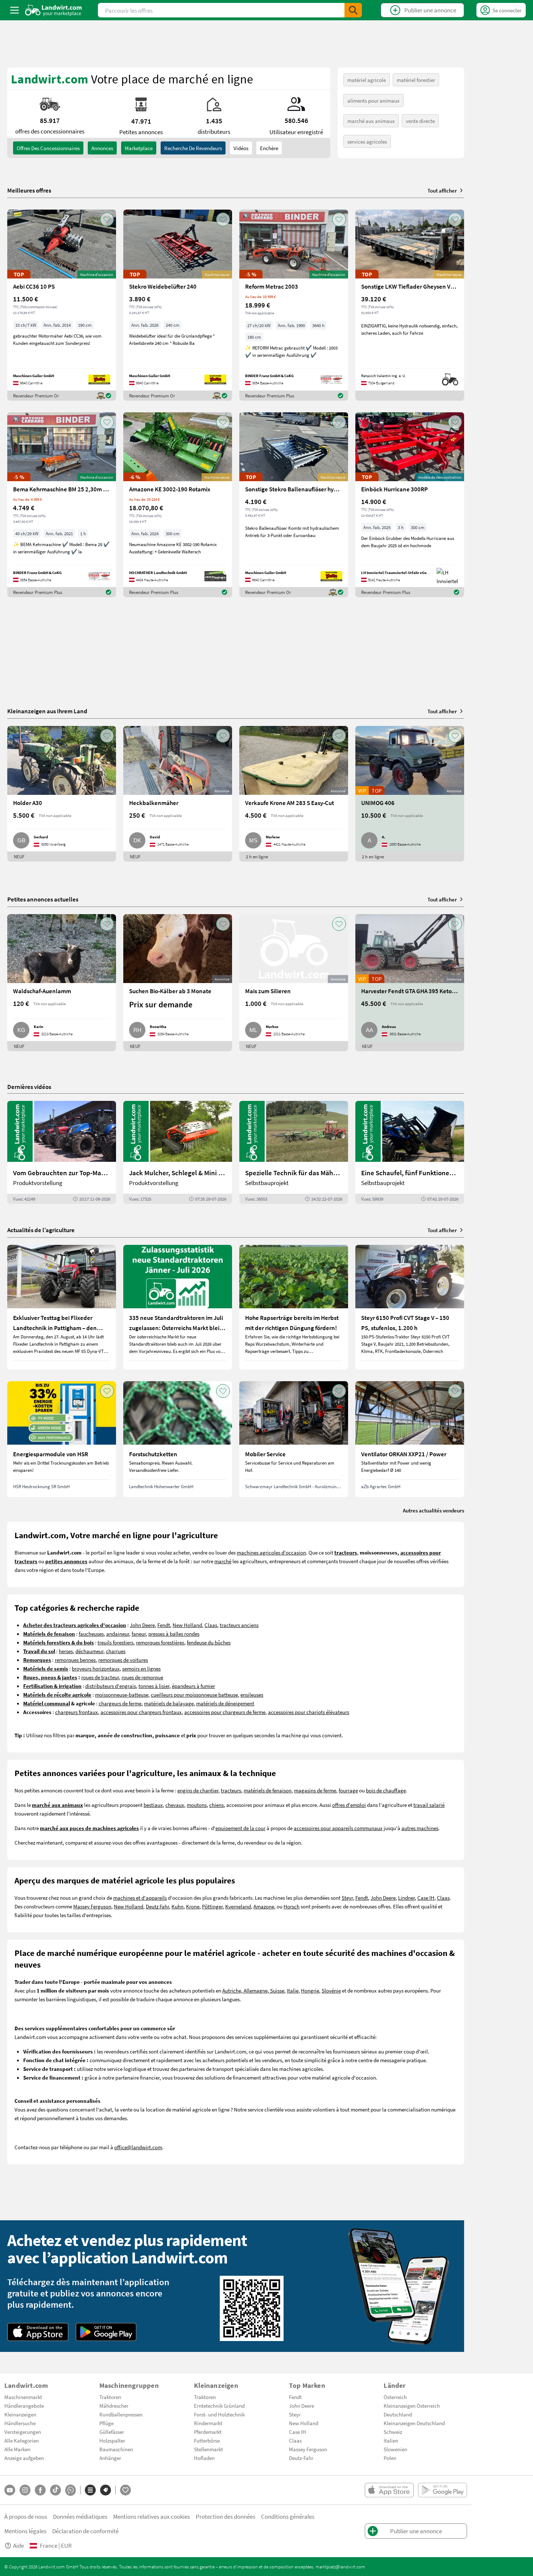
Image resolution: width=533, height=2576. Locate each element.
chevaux (175, 1805)
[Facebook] (40, 2490)
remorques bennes (75, 1660)
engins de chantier (198, 1790)
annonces (102, 148)
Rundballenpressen (121, 2414)
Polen (390, 2458)
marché (223, 1561)
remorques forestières (160, 1642)
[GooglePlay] (106, 2332)
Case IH (426, 1898)
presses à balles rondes (174, 1634)
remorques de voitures (123, 1660)
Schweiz (393, 2432)
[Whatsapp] (71, 2490)
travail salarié (429, 1805)
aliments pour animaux (373, 100)
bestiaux (153, 1805)
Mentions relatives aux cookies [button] (152, 2516)
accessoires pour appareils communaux (338, 1828)
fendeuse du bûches (209, 1642)
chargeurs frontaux (77, 1712)
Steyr (347, 1898)
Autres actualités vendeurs (433, 1510)
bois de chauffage (386, 1790)
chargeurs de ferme (120, 1703)
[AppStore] (38, 2332)
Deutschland (398, 2414)
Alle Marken (17, 2449)
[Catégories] (90, 2490)
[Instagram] (25, 2490)
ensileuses (252, 1694)
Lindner (406, 1898)
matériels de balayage (169, 1703)
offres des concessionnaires (48, 148)
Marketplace (139, 148)
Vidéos (241, 148)
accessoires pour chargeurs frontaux (141, 1712)
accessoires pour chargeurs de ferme (225, 1712)
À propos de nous (26, 2516)
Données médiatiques (80, 2516)
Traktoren (110, 2397)
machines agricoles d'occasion (271, 1552)
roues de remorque (142, 1677)
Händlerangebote (24, 2406)
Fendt (164, 1625)
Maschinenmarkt (23, 2397)
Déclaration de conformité (85, 2531)
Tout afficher (442, 190)
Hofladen (204, 2458)
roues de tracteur (100, 1677)
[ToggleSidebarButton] (15, 10)
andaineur (118, 1634)
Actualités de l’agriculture (41, 1230)
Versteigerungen (23, 2432)
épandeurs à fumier (193, 1686)
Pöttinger (212, 1906)
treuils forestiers (115, 1642)
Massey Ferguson (92, 1906)
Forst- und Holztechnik (219, 2414)
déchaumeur (89, 1651)
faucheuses (91, 1634)
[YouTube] (10, 2490)
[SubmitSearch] (353, 10)
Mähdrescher (114, 2406)
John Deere (142, 1625)
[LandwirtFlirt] (125, 2490)
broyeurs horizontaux (96, 1668)
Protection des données (226, 2516)
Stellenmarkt (208, 2449)
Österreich (395, 2397)
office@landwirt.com (138, 2147)
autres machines (420, 1828)
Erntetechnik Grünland (219, 2406)
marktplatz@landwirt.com (340, 2567)
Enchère (269, 148)
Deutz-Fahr (301, 2458)
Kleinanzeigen (20, 2414)
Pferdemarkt (208, 2432)
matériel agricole (367, 80)
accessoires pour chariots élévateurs (309, 1712)
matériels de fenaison (268, 1790)
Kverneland (238, 1906)
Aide (18, 2545)
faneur (139, 1634)
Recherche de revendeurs (193, 148)
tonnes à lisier (154, 1686)
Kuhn (177, 1906)
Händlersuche (20, 2423)
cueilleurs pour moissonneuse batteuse (194, 1694)
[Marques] (106, 2490)
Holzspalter (112, 2440)
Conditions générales (288, 2516)
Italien (391, 2440)
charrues (116, 1651)
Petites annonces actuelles (43, 899)
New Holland (187, 1625)
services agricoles (367, 141)
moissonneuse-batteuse (122, 1694)
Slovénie (331, 1990)
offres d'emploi (349, 1805)
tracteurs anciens (239, 1625)
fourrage (348, 1790)
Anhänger (110, 2458)
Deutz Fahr (157, 1906)
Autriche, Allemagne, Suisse (253, 1990)
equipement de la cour (240, 1828)
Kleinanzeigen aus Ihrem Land (47, 711)
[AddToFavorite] (107, 219)
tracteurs (231, 1790)
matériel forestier (416, 80)
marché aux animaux (371, 121)
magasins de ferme (315, 1790)
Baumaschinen (116, 2449)
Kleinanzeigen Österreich (412, 2406)
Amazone (264, 1906)
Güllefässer (112, 2432)
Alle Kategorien (22, 2440)
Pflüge (106, 2423)
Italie (293, 1990)
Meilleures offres (29, 190)
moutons (197, 1805)
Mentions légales (25, 2531)
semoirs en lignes (141, 1668)
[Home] (53, 10)
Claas (211, 1625)
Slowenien (395, 2449)
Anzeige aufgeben (24, 2458)
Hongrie (310, 1990)
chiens (216, 1805)
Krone (193, 1906)
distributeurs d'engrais (111, 1686)
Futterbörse (207, 2440)
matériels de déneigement (225, 1703)
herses (66, 1651)
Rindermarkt (208, 2423)
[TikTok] (55, 2490)
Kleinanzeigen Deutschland (414, 2423)
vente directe (420, 121)
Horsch (292, 1906)
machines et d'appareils (140, 1898)
